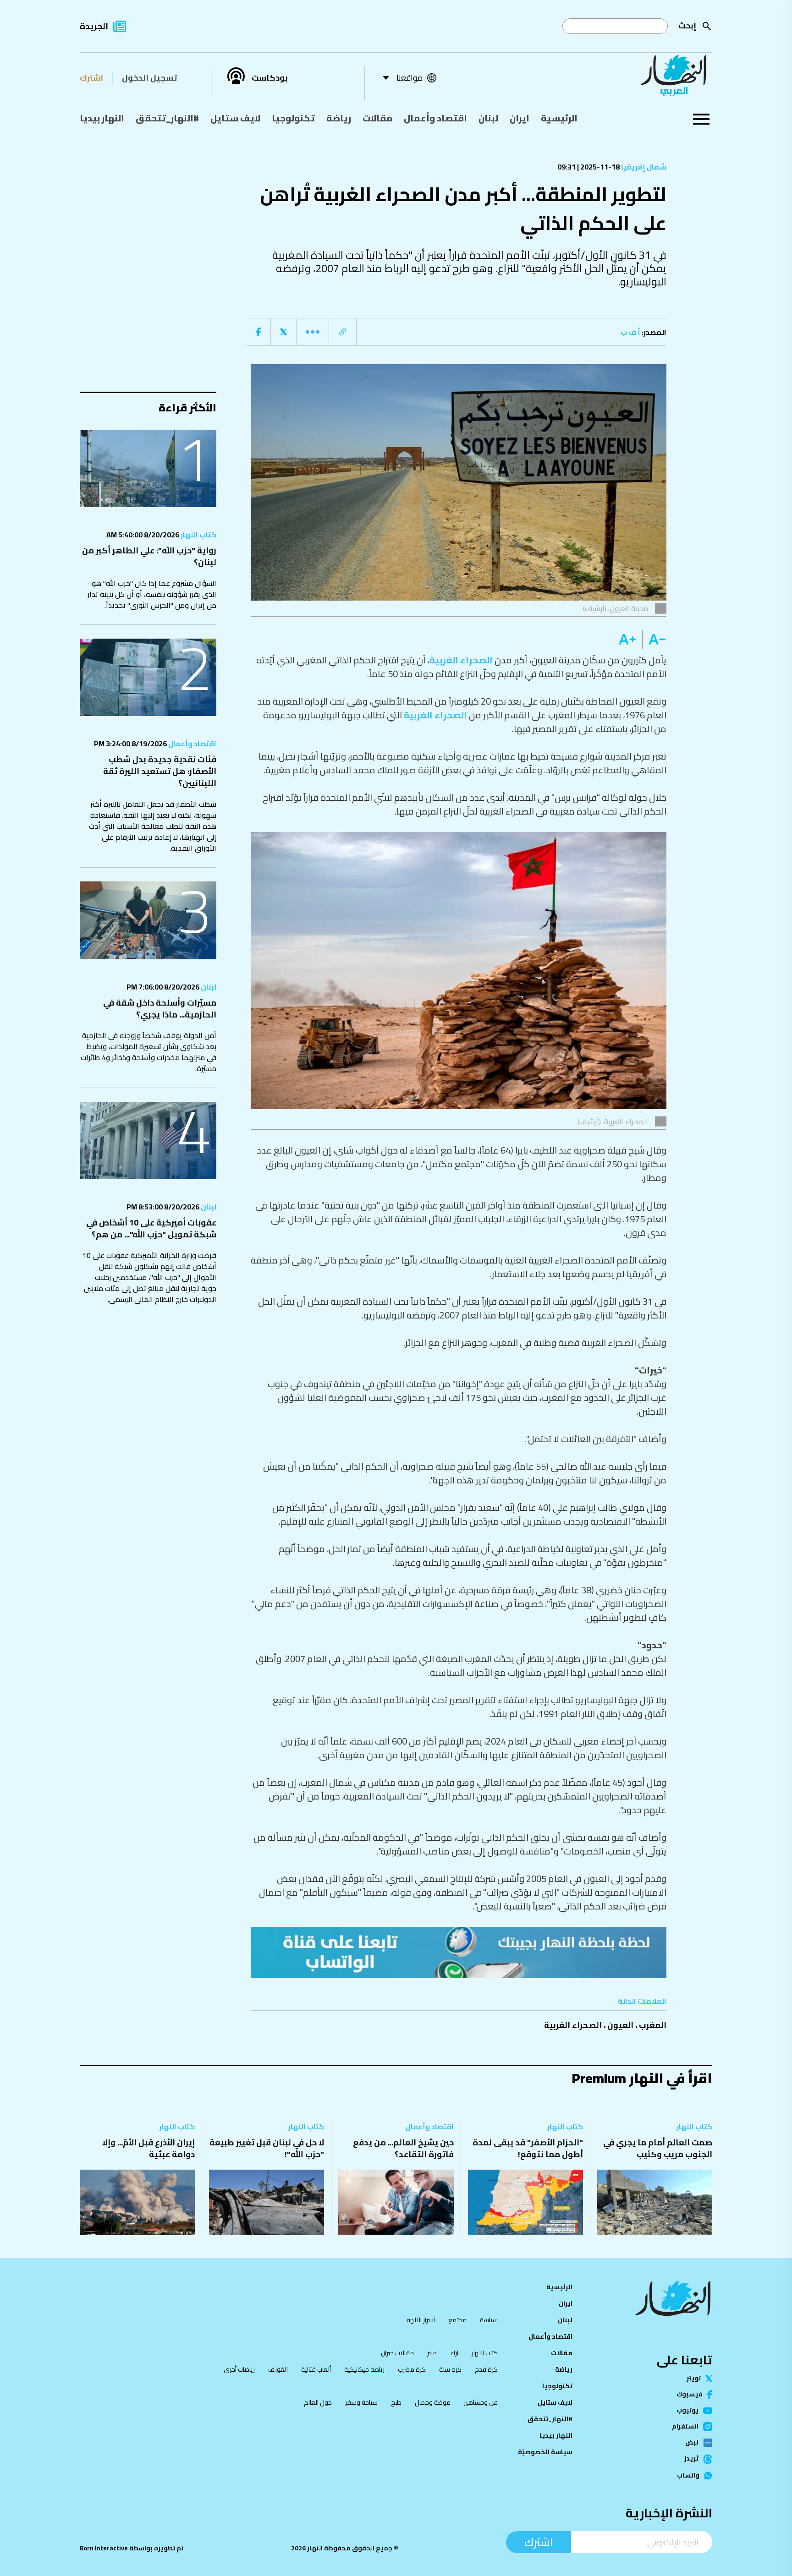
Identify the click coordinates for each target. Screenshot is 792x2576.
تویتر (694, 2379)
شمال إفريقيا (643, 167)
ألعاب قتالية (316, 2369)
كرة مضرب (412, 2369)
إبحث (687, 25)
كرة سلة (450, 2369)
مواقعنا (410, 78)
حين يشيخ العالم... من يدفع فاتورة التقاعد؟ (403, 2148)
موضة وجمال (433, 2402)
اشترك (91, 78)
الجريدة (94, 26)
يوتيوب (687, 2411)
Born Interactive (104, 2548)
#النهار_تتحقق (167, 118)
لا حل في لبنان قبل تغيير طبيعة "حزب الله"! (267, 2148)
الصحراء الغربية (461, 660)
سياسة (489, 2320)
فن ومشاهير (481, 2402)
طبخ (396, 2402)
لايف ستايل (235, 118)
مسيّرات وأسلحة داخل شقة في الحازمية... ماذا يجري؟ (160, 1009)
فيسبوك (690, 2395)
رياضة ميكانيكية (364, 2369)
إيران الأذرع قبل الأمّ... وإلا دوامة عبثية (148, 2148)
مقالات (377, 118)
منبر (432, 2353)
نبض (692, 2443)
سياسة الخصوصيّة (545, 2452)
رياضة (339, 118)
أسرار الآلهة (421, 2320)
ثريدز (691, 2459)
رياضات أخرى (239, 2369)
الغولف (278, 2369)
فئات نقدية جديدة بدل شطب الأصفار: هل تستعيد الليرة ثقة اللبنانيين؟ (160, 771)
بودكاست (270, 78)
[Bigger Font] (627, 640)
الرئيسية (559, 118)
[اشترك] (459, 1953)
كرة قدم (486, 2369)
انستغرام (685, 2427)
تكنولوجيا (293, 118)
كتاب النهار (198, 535)
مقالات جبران (397, 2353)
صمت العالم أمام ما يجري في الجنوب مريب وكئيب (658, 2148)
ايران (520, 118)
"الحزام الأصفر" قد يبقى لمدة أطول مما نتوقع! (528, 2148)
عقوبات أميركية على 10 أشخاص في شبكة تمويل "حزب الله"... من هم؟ (151, 1228)
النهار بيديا (102, 118)
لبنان (488, 118)
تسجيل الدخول (149, 78)
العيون (620, 2025)
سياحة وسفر (361, 2402)
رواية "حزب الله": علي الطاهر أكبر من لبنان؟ (149, 556)
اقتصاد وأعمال (435, 118)
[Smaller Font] (654, 640)
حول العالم (318, 2402)
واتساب (688, 2476)
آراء (454, 2353)
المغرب (653, 2025)
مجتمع (457, 2320)
